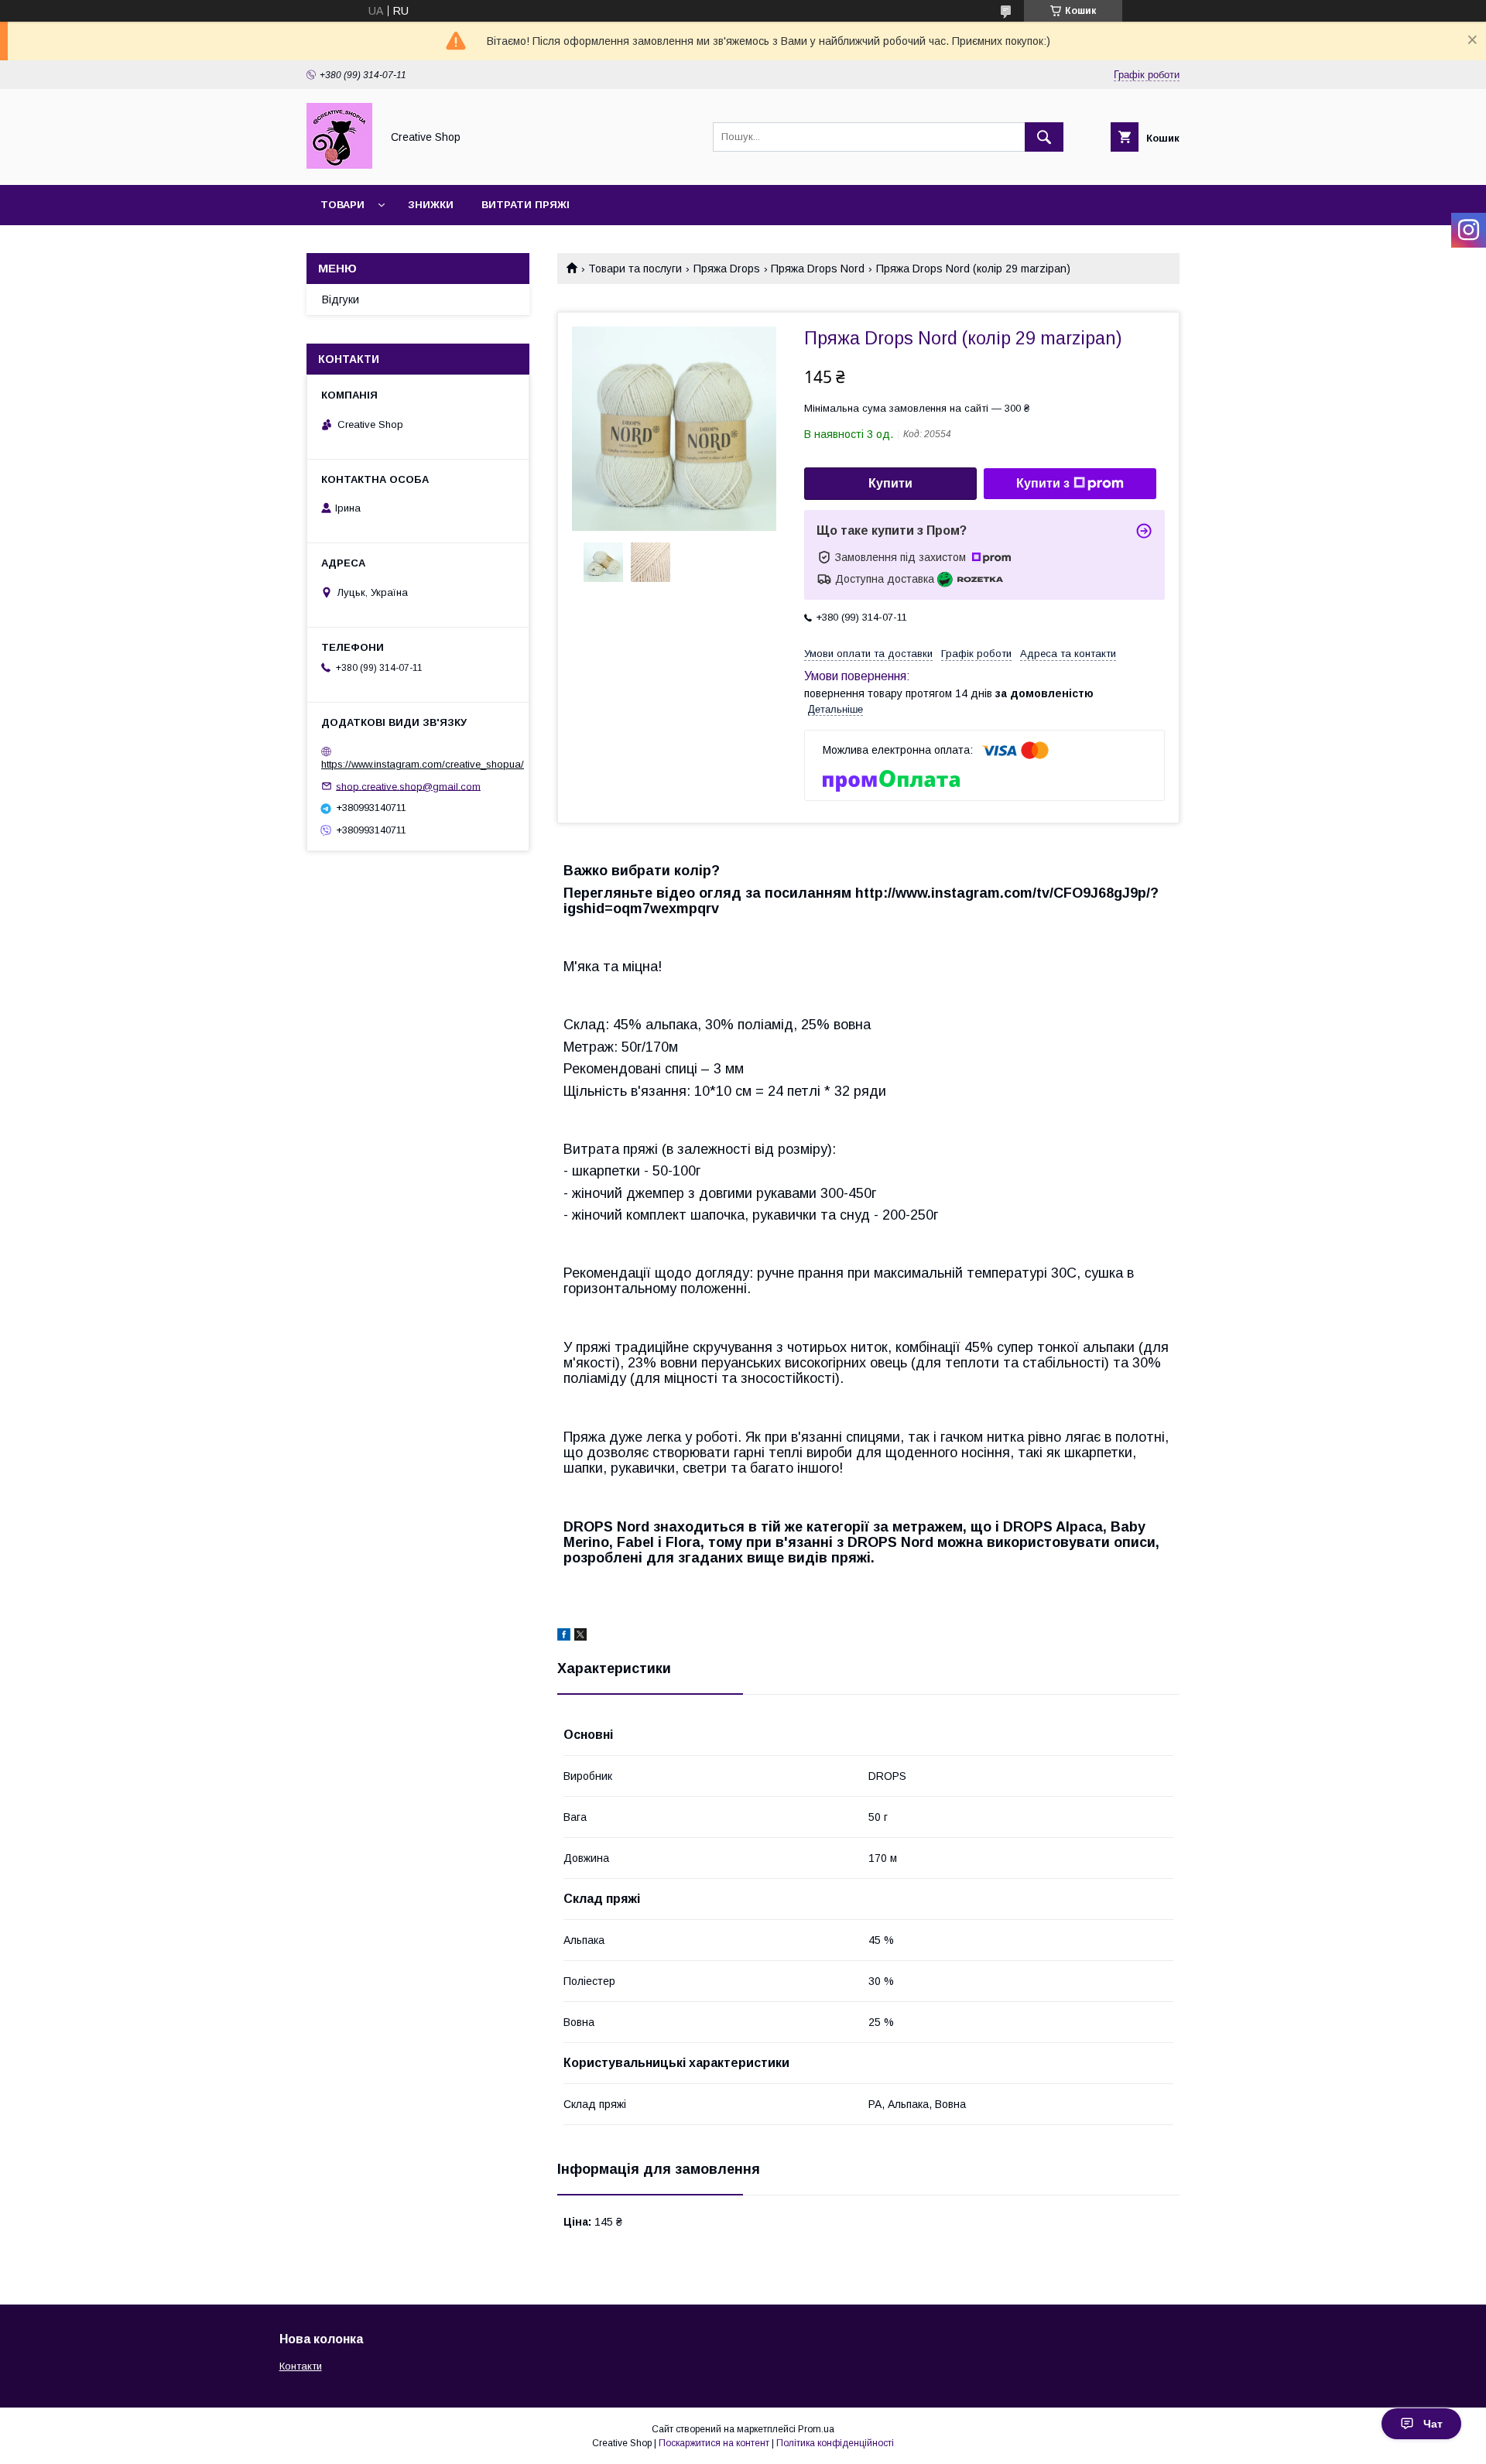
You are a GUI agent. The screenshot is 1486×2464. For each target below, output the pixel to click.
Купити (890, 483)
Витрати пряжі (526, 205)
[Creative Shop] (339, 165)
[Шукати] (1044, 137)
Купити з (1043, 483)
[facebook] (564, 1637)
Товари (342, 205)
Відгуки (341, 299)
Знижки (431, 205)
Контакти (301, 2366)
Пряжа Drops (727, 269)
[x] (580, 1637)
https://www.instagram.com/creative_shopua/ (423, 764)
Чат (1433, 2424)
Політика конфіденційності (835, 2443)
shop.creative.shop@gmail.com (408, 786)
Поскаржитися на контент (714, 2443)
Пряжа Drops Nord (818, 269)
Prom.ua (816, 2429)
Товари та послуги (635, 269)
